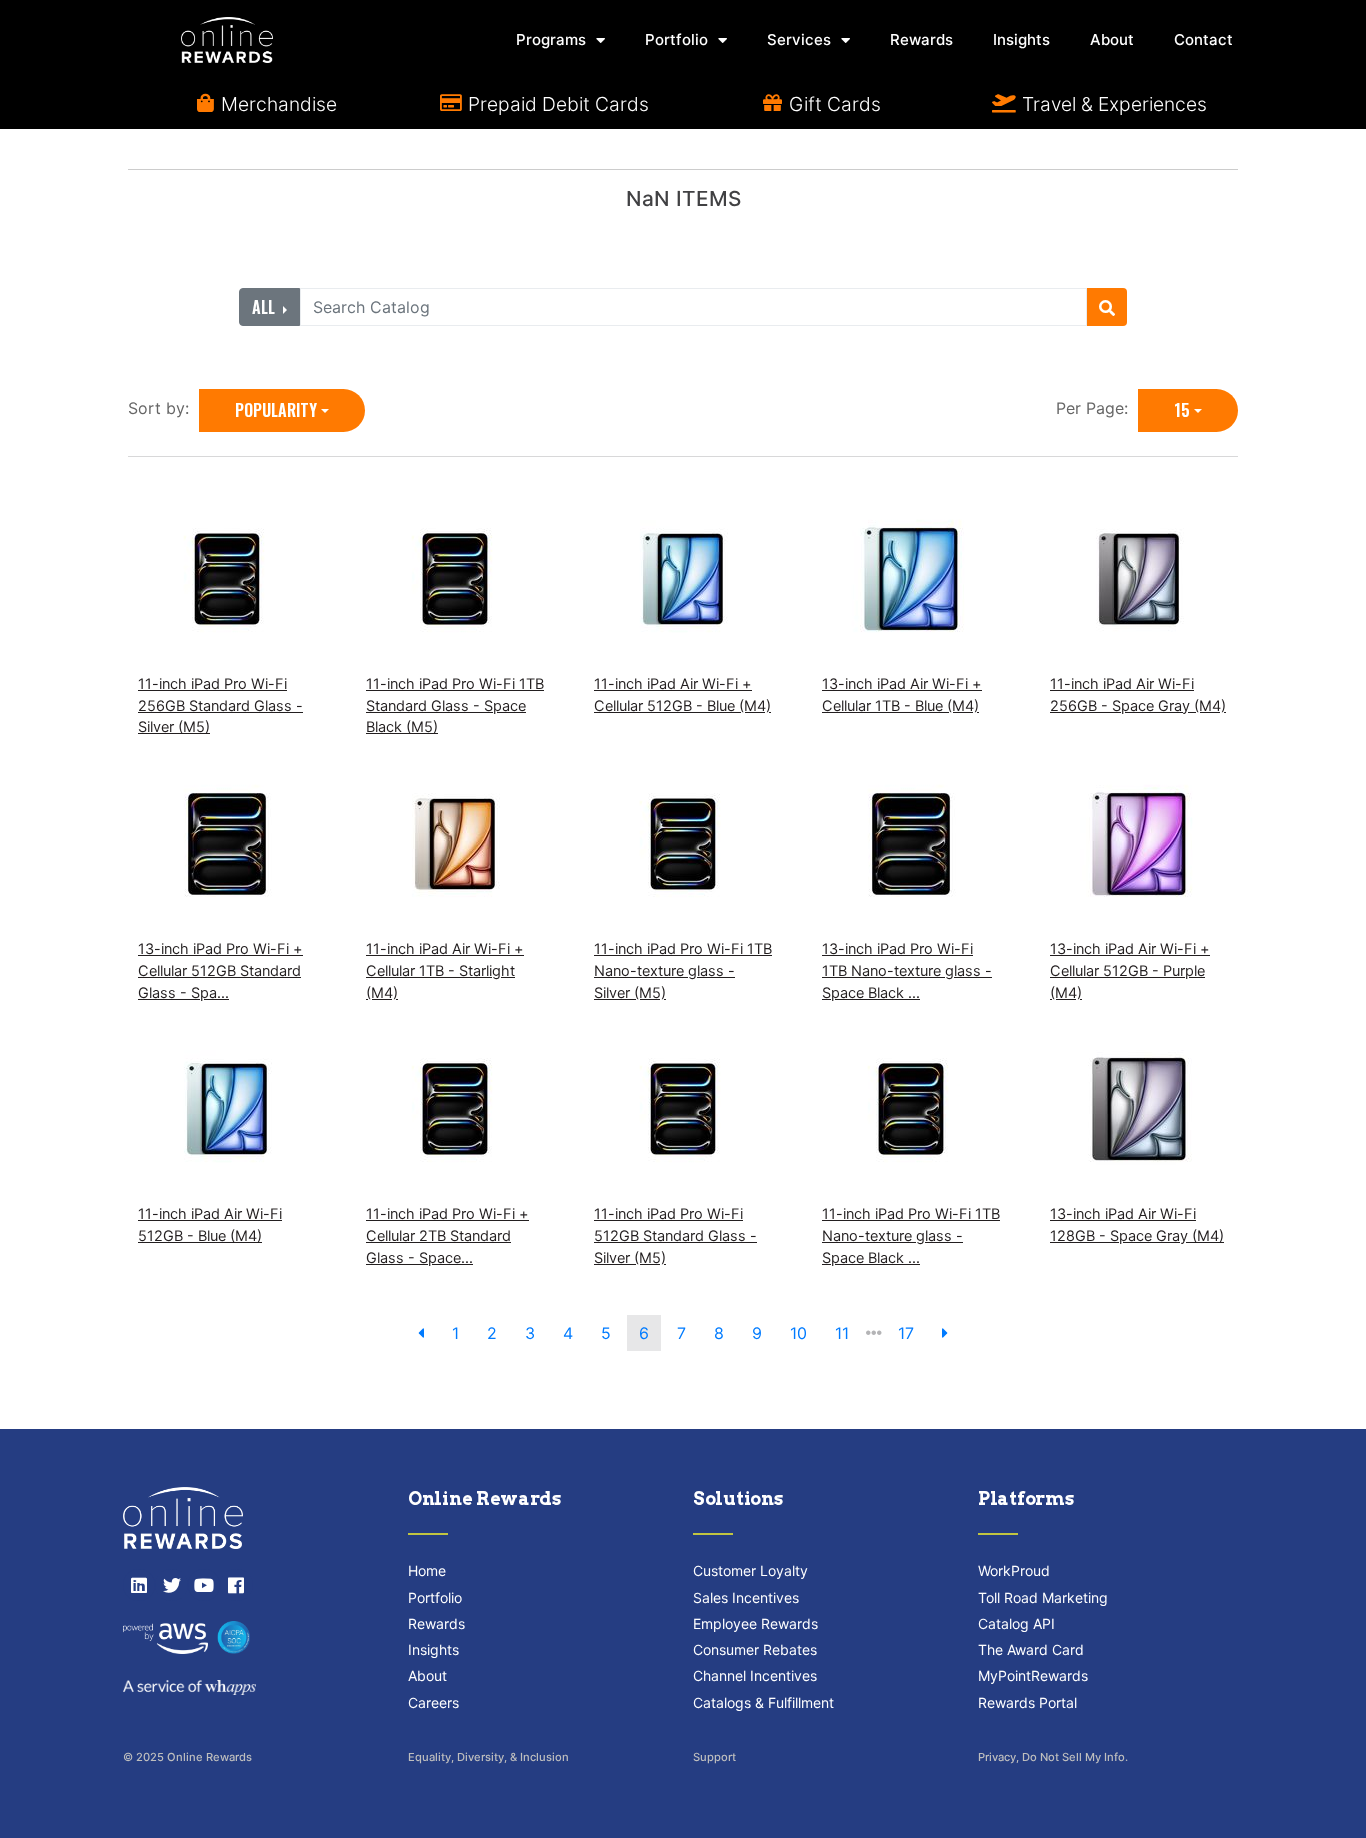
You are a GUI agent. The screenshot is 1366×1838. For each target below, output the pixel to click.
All (265, 307)
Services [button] (799, 39)
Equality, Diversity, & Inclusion (488, 1757)
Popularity (276, 410)
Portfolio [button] (676, 39)
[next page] (945, 1333)
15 (1182, 410)
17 (906, 1333)
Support (714, 1757)
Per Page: (1097, 408)
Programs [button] (551, 39)
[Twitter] (171, 1585)
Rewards (921, 39)
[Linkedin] (139, 1585)
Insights (1021, 39)
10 (798, 1333)
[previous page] (421, 1333)
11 (842, 1333)
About (1112, 39)
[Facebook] (236, 1585)
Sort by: (163, 408)
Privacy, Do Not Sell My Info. (1053, 1757)
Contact (1203, 39)
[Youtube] (204, 1585)
